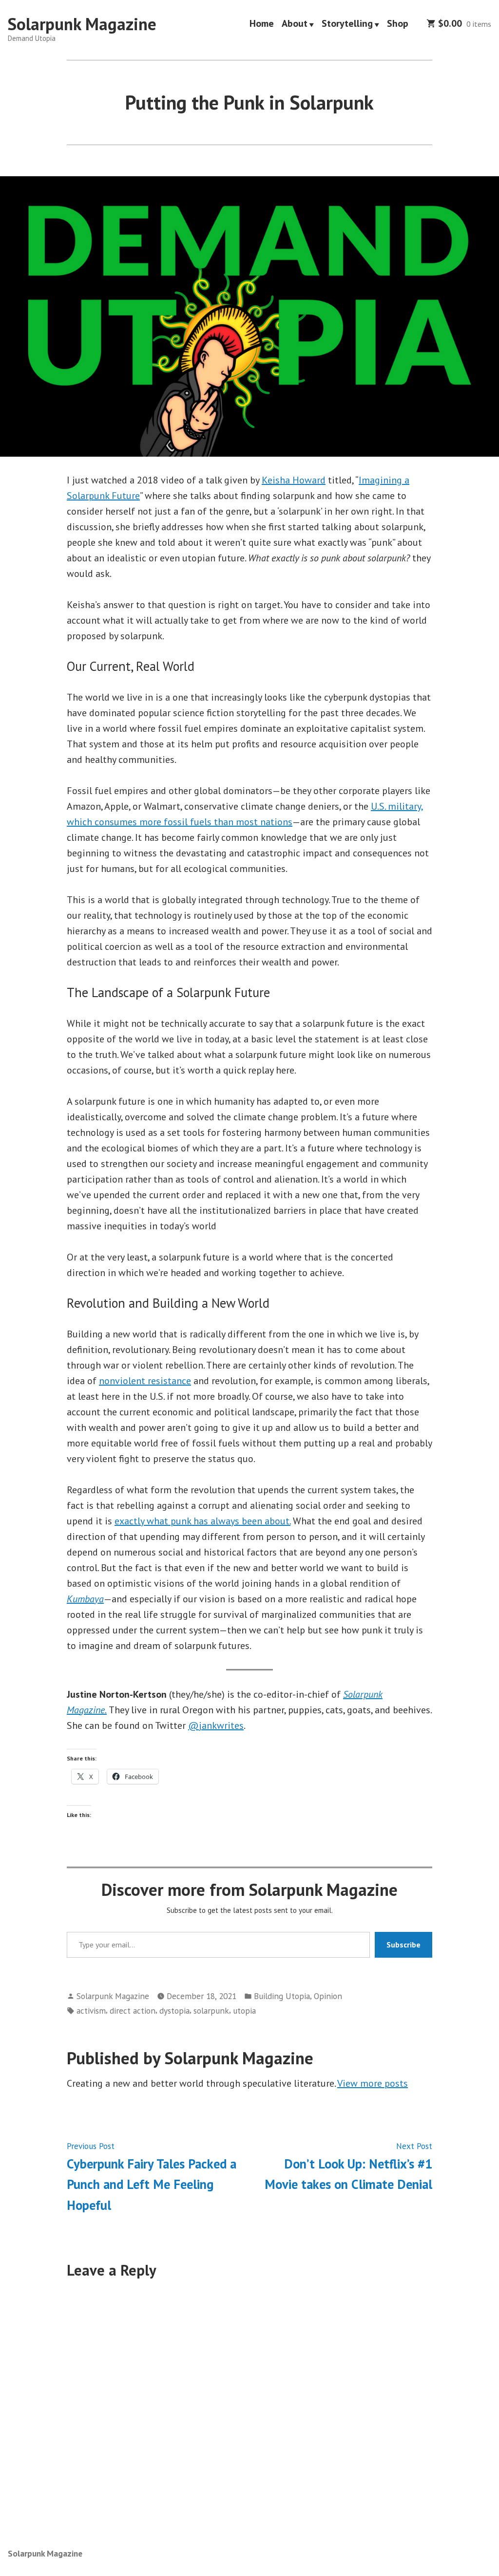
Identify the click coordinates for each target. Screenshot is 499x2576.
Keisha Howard (294, 480)
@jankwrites (216, 1725)
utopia (244, 2011)
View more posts (373, 2083)
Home (262, 24)
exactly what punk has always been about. (202, 1521)
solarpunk (211, 2011)
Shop (398, 24)
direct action (133, 2011)
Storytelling (347, 24)
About (295, 24)
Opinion (328, 1996)
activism (91, 2011)
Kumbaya (85, 1599)
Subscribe (403, 1945)
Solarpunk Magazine (82, 24)
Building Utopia (282, 1996)
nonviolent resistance (145, 1381)
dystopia (174, 2011)
